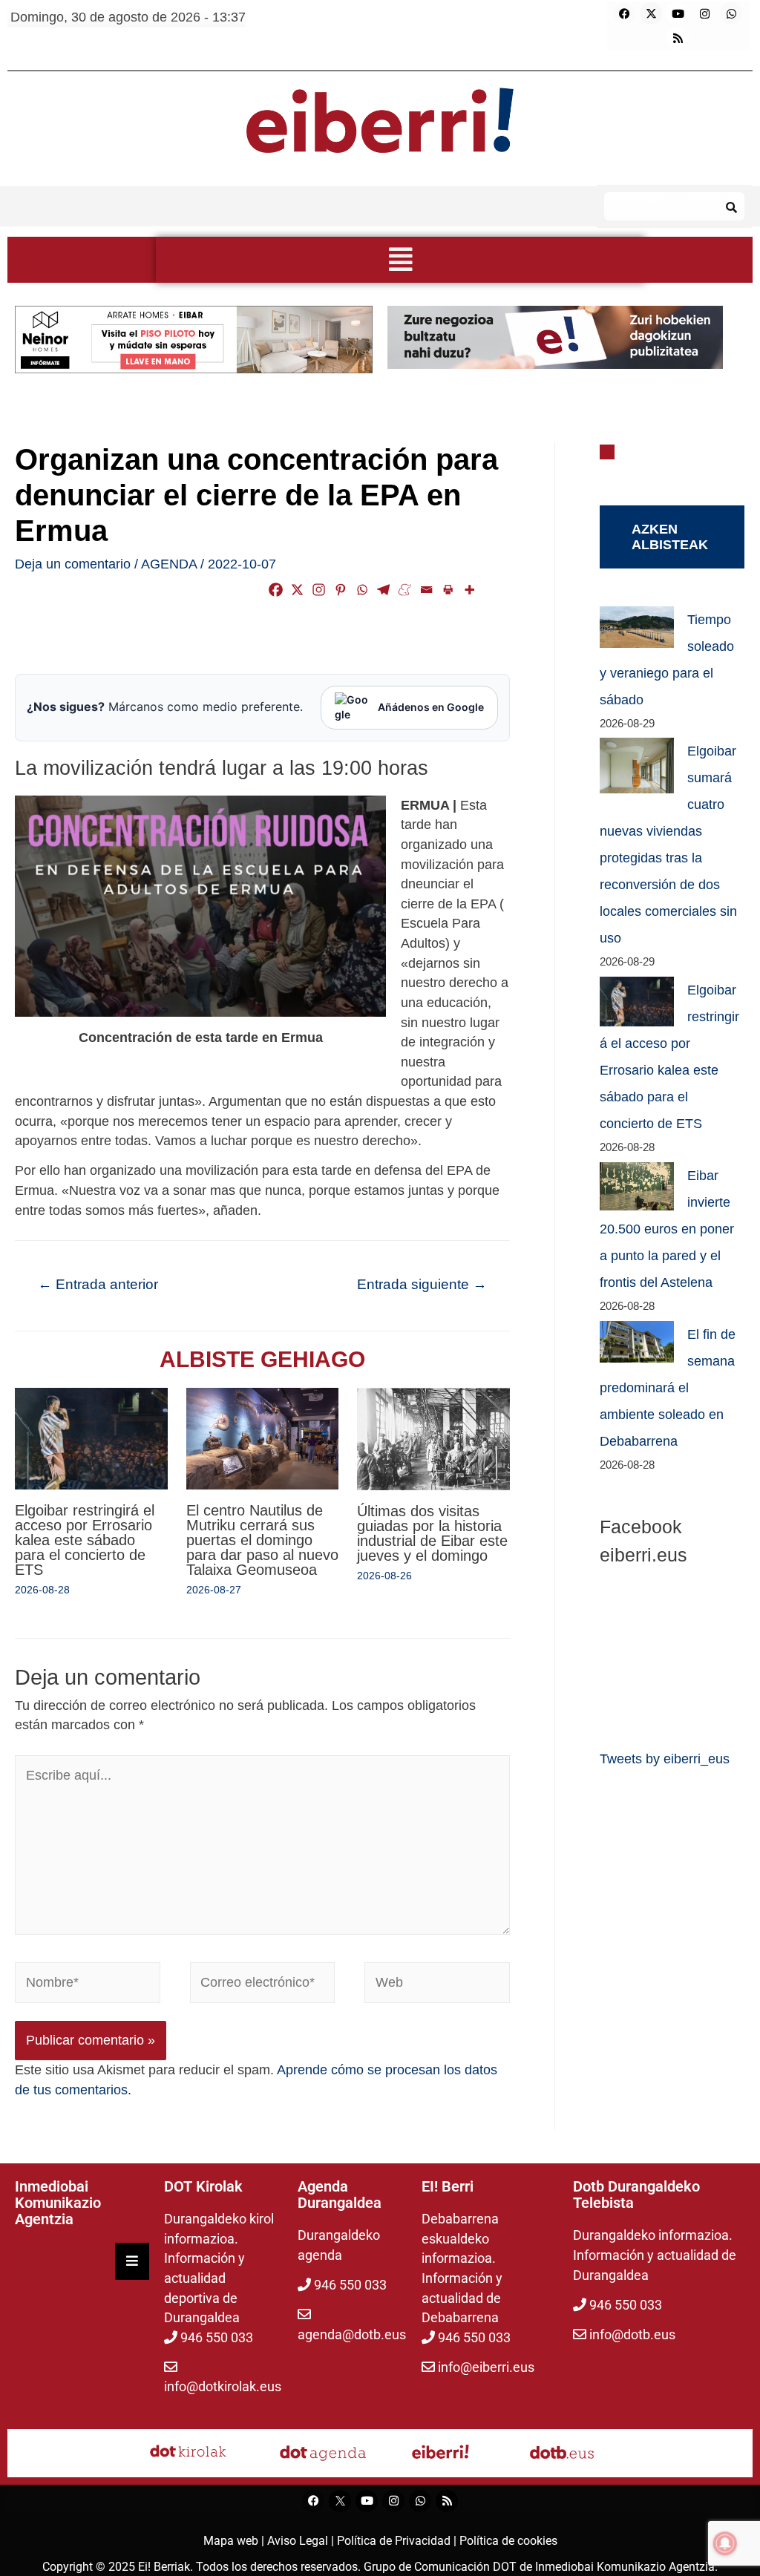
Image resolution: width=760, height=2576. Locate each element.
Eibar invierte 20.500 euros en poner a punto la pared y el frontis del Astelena (667, 1229)
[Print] (448, 590)
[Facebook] (624, 13)
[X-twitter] (651, 13)
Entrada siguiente (422, 1284)
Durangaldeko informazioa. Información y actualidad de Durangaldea (655, 2255)
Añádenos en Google (431, 707)
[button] (400, 260)
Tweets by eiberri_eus (665, 1759)
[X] (297, 590)
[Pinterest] (340, 590)
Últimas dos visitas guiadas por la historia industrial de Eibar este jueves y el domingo (432, 1533)
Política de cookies (508, 2541)
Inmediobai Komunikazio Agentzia (625, 2567)
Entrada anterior (98, 1284)
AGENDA (169, 564)
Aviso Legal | (302, 2541)
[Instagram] (704, 13)
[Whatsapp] (731, 13)
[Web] (437, 1985)
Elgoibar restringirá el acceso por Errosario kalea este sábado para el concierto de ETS (85, 1540)
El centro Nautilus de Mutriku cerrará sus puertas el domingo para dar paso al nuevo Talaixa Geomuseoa (262, 1540)
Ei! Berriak (164, 2567)
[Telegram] (383, 590)
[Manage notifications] (725, 2543)
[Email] (426, 590)
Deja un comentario (73, 564)
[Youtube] (678, 13)
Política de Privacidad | (398, 2541)
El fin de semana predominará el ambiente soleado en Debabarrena (668, 1388)
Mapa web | (235, 2541)
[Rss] (678, 38)
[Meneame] (405, 590)
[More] (469, 590)
